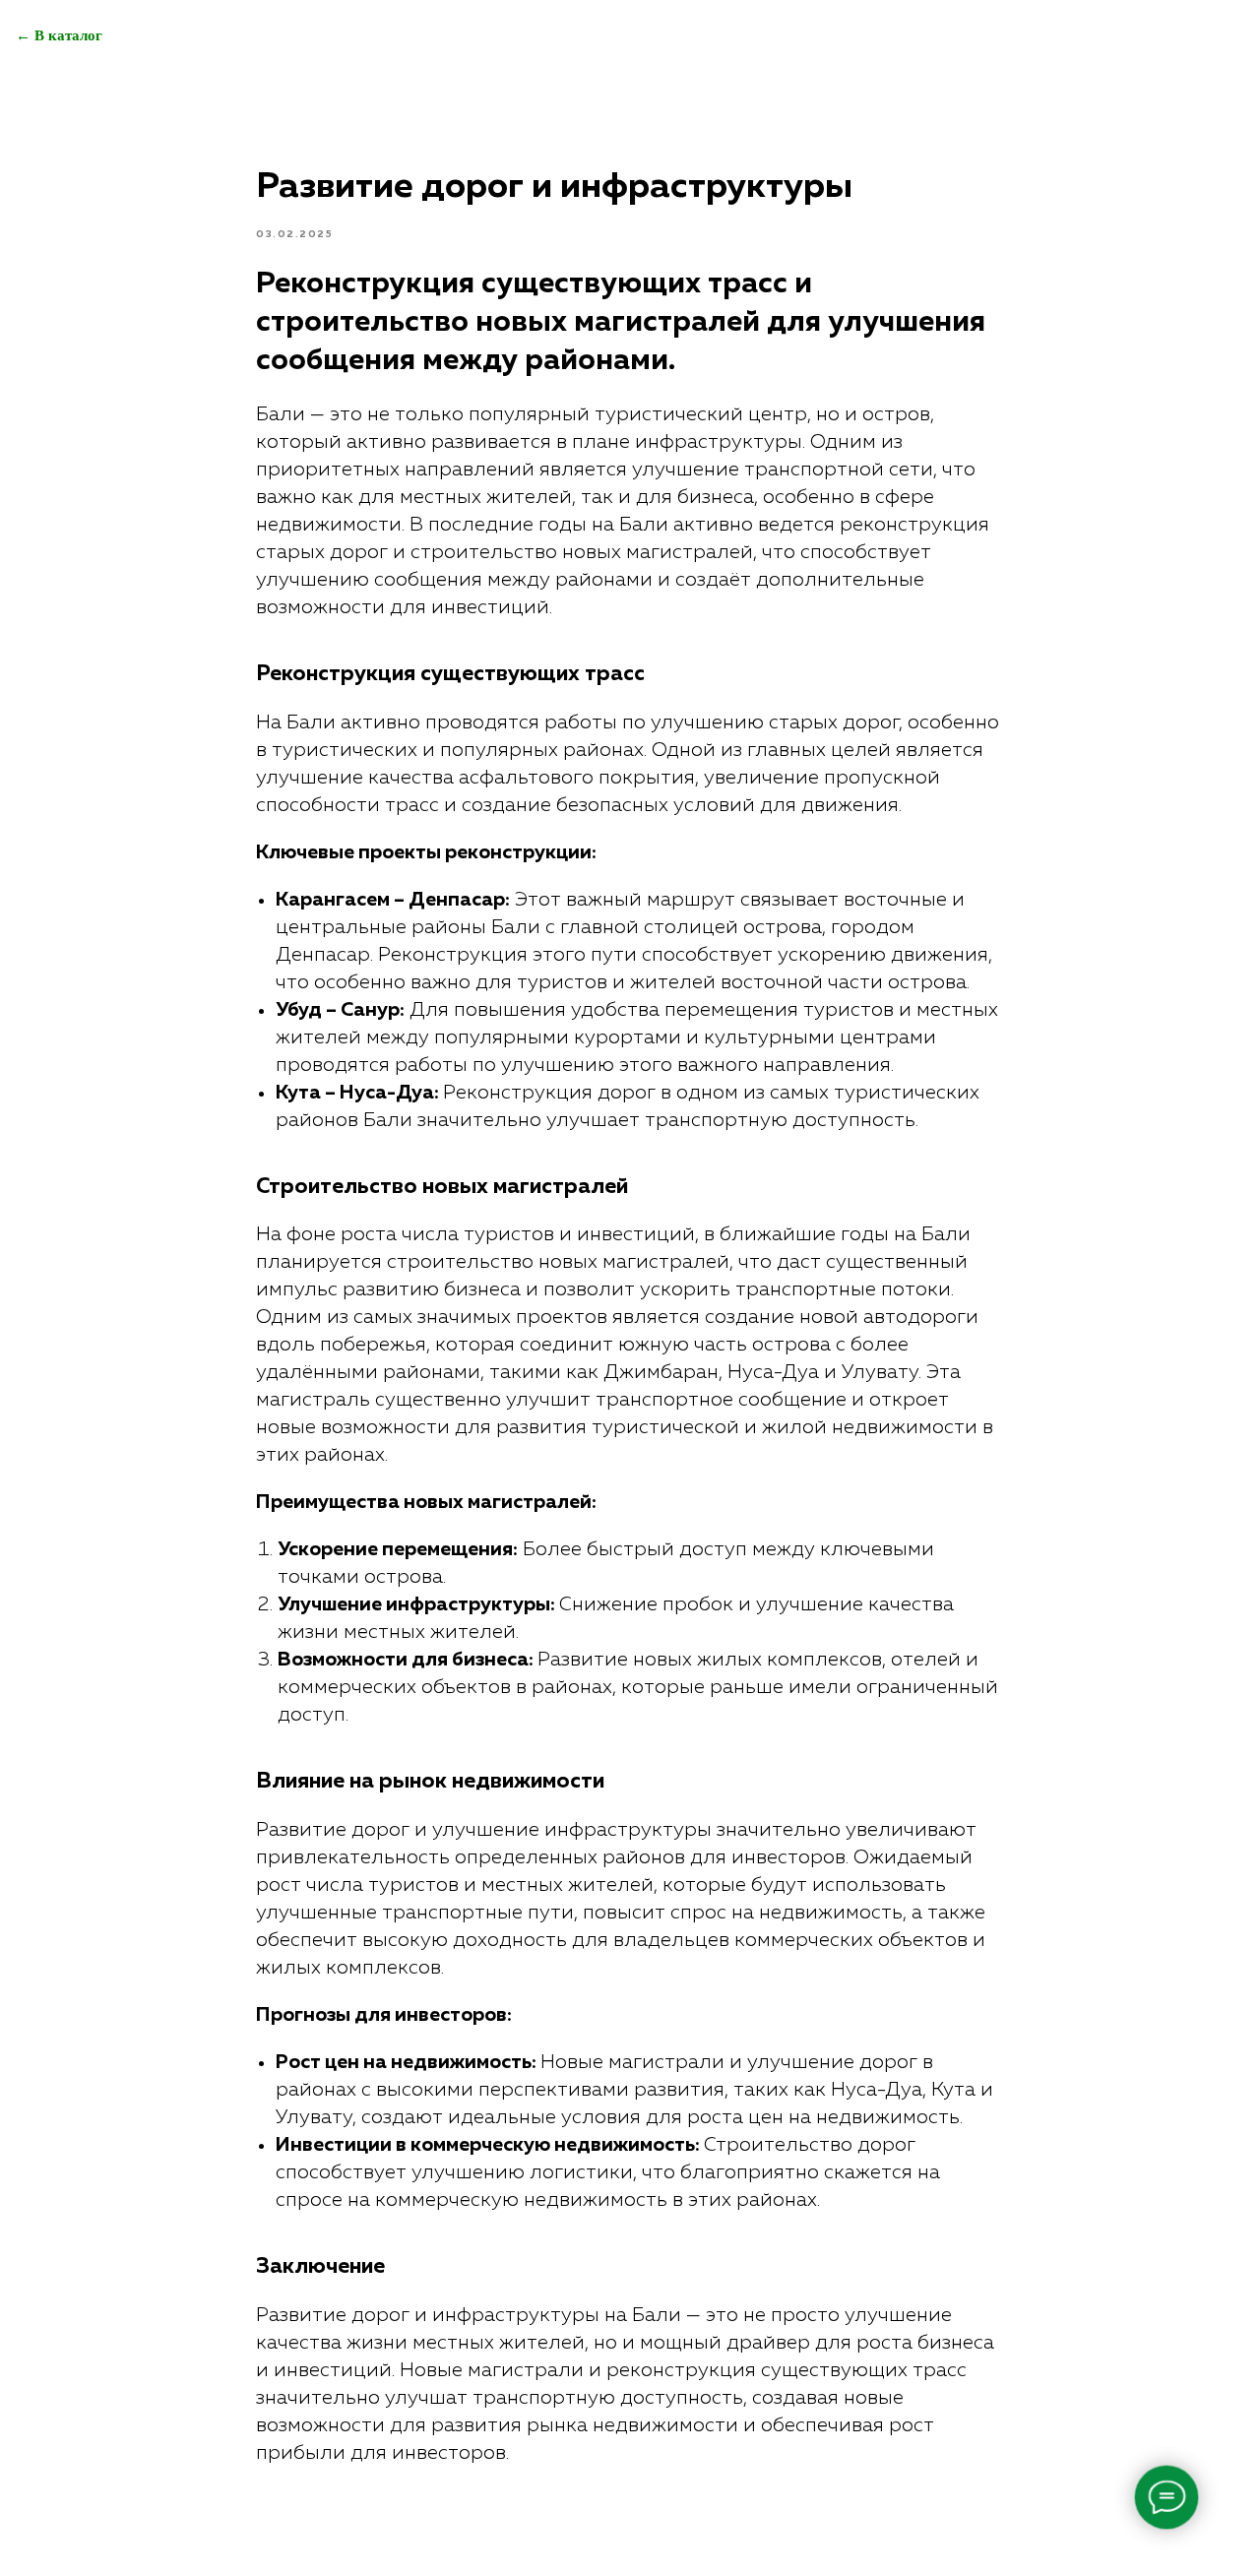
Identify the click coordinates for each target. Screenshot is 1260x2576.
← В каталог (59, 35)
